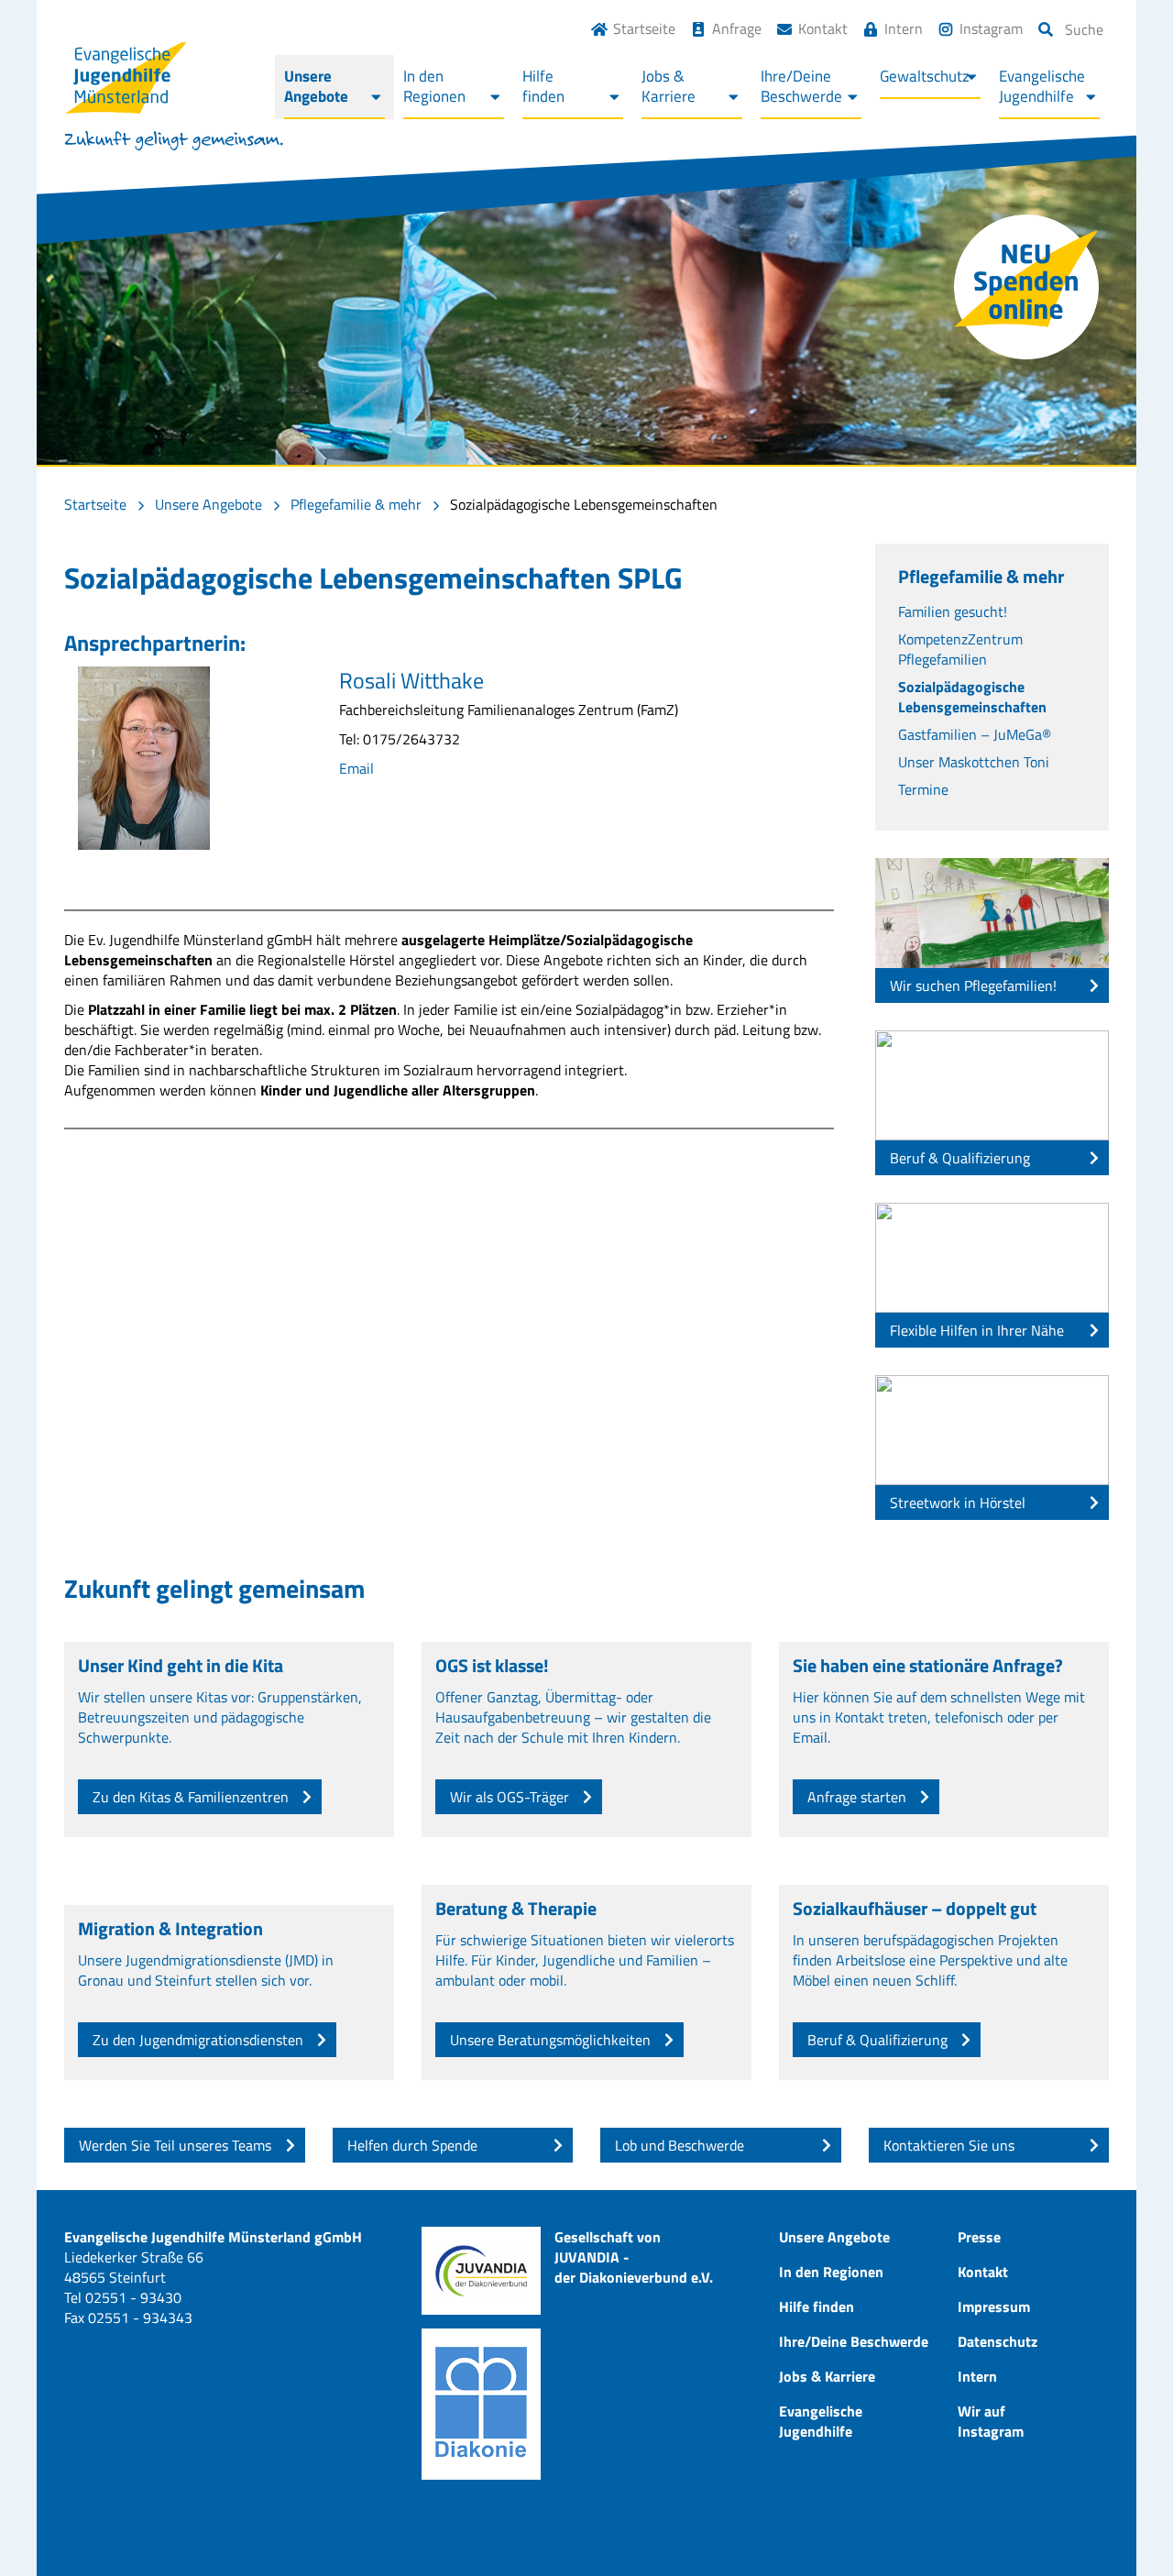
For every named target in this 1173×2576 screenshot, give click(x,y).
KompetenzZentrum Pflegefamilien (960, 649)
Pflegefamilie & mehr (356, 504)
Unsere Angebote (208, 504)
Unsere (316, 86)
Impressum (994, 2306)
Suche (1084, 29)
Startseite (644, 28)
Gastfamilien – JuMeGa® (975, 734)
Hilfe (543, 86)
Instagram (991, 28)
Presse (979, 2237)
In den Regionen (831, 2272)
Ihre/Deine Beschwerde (854, 2341)
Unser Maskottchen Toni (974, 762)
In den (434, 86)
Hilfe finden (817, 2306)
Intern (904, 28)
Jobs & (669, 86)
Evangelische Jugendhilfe (821, 2421)
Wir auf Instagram (991, 2421)
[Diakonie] (481, 2404)
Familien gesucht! (953, 611)
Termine (923, 789)
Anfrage (737, 28)
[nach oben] (1123, 2526)
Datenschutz (998, 2341)
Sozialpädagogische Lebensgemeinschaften (972, 697)
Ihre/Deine (801, 86)
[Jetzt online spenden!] (1026, 287)
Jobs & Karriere (827, 2376)
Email (356, 768)
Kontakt (823, 28)
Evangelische (1042, 86)
